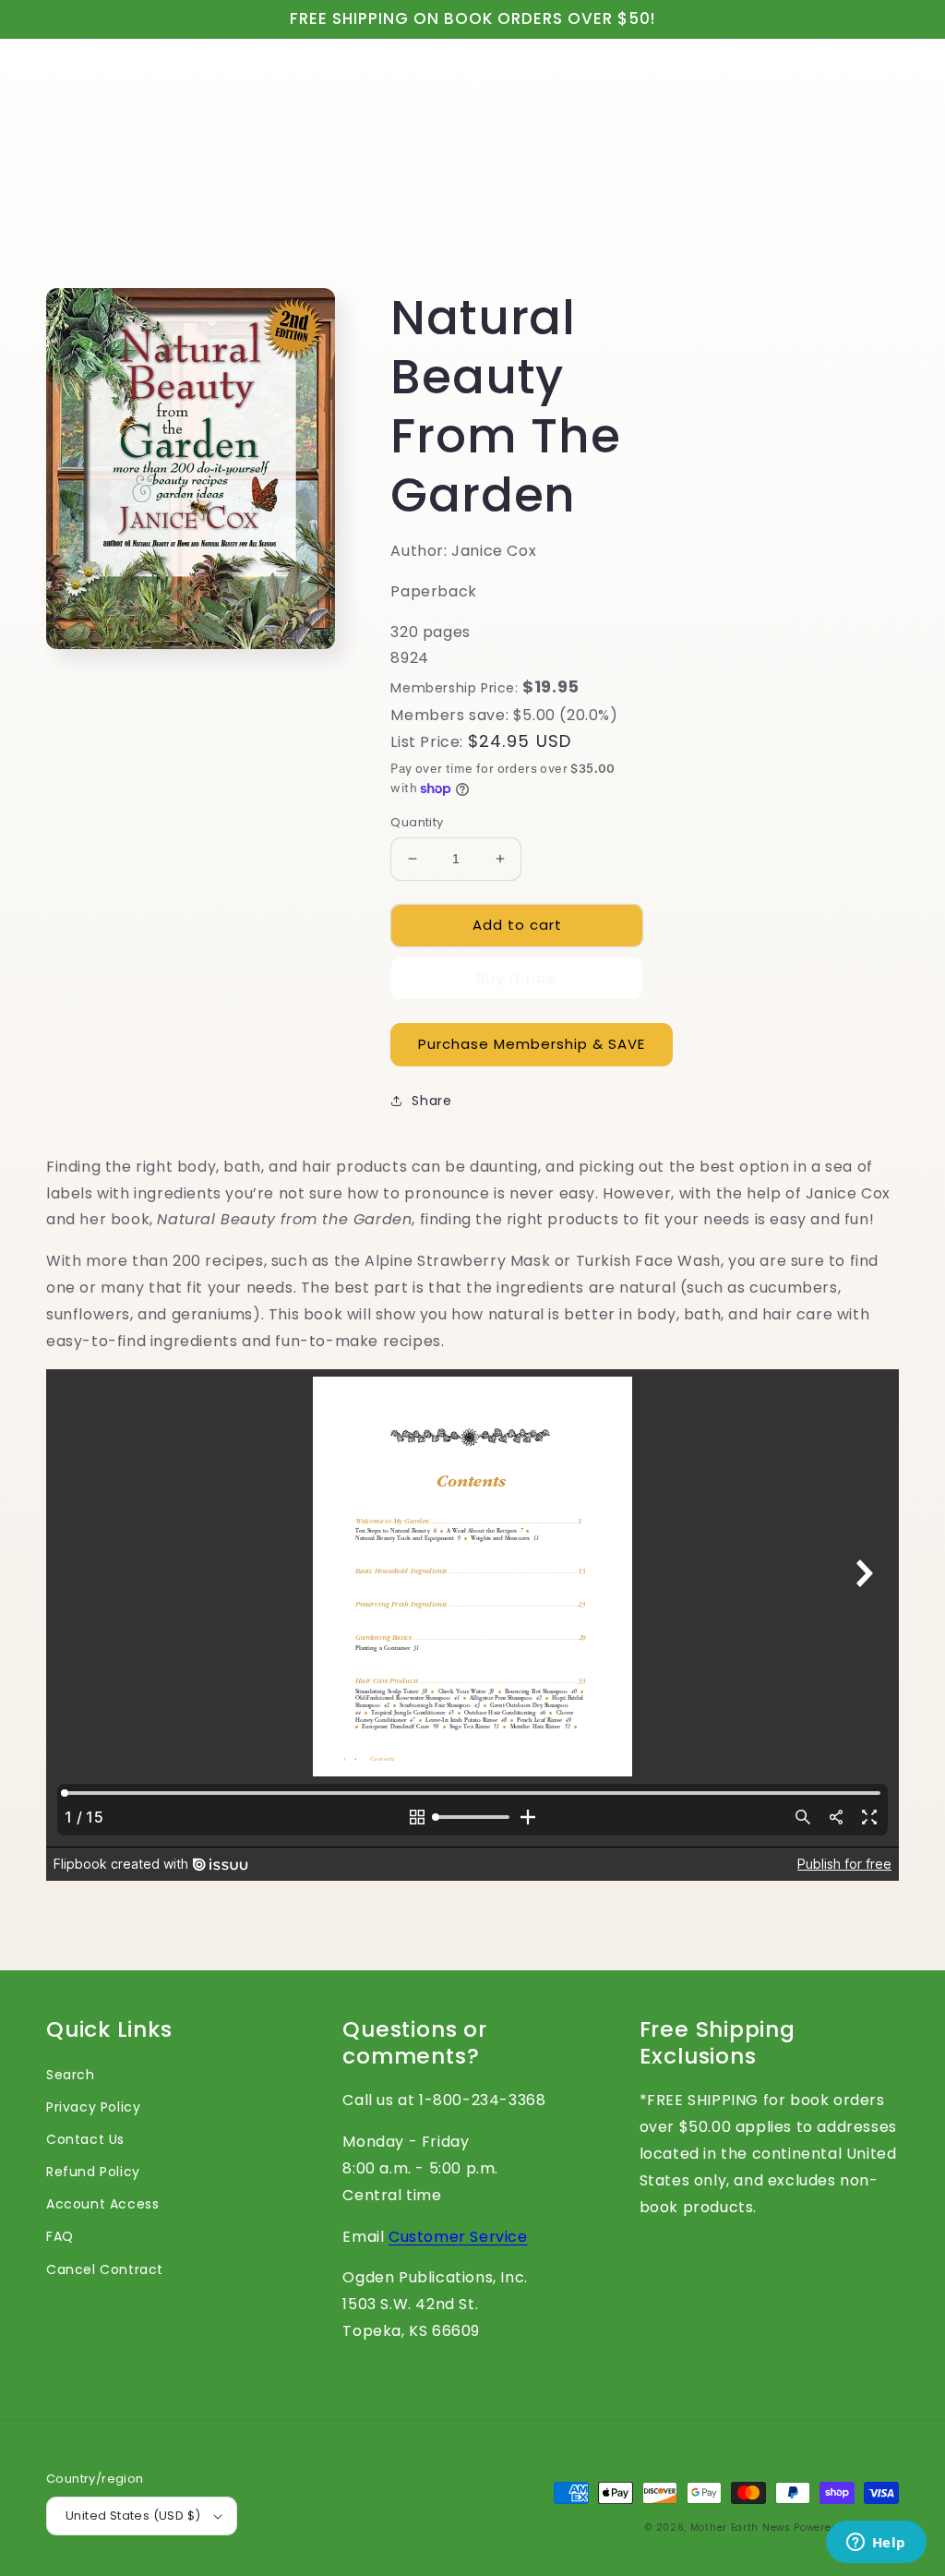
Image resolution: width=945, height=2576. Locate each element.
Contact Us (85, 2139)
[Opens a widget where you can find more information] (876, 2544)
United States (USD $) (133, 2516)
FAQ (60, 2236)
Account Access (102, 2204)
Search (71, 2075)
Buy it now (517, 978)
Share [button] (431, 1101)
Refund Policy (93, 2172)
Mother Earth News (741, 2528)
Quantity (417, 822)
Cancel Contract (105, 2269)
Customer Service (458, 2237)
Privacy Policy (93, 2107)
